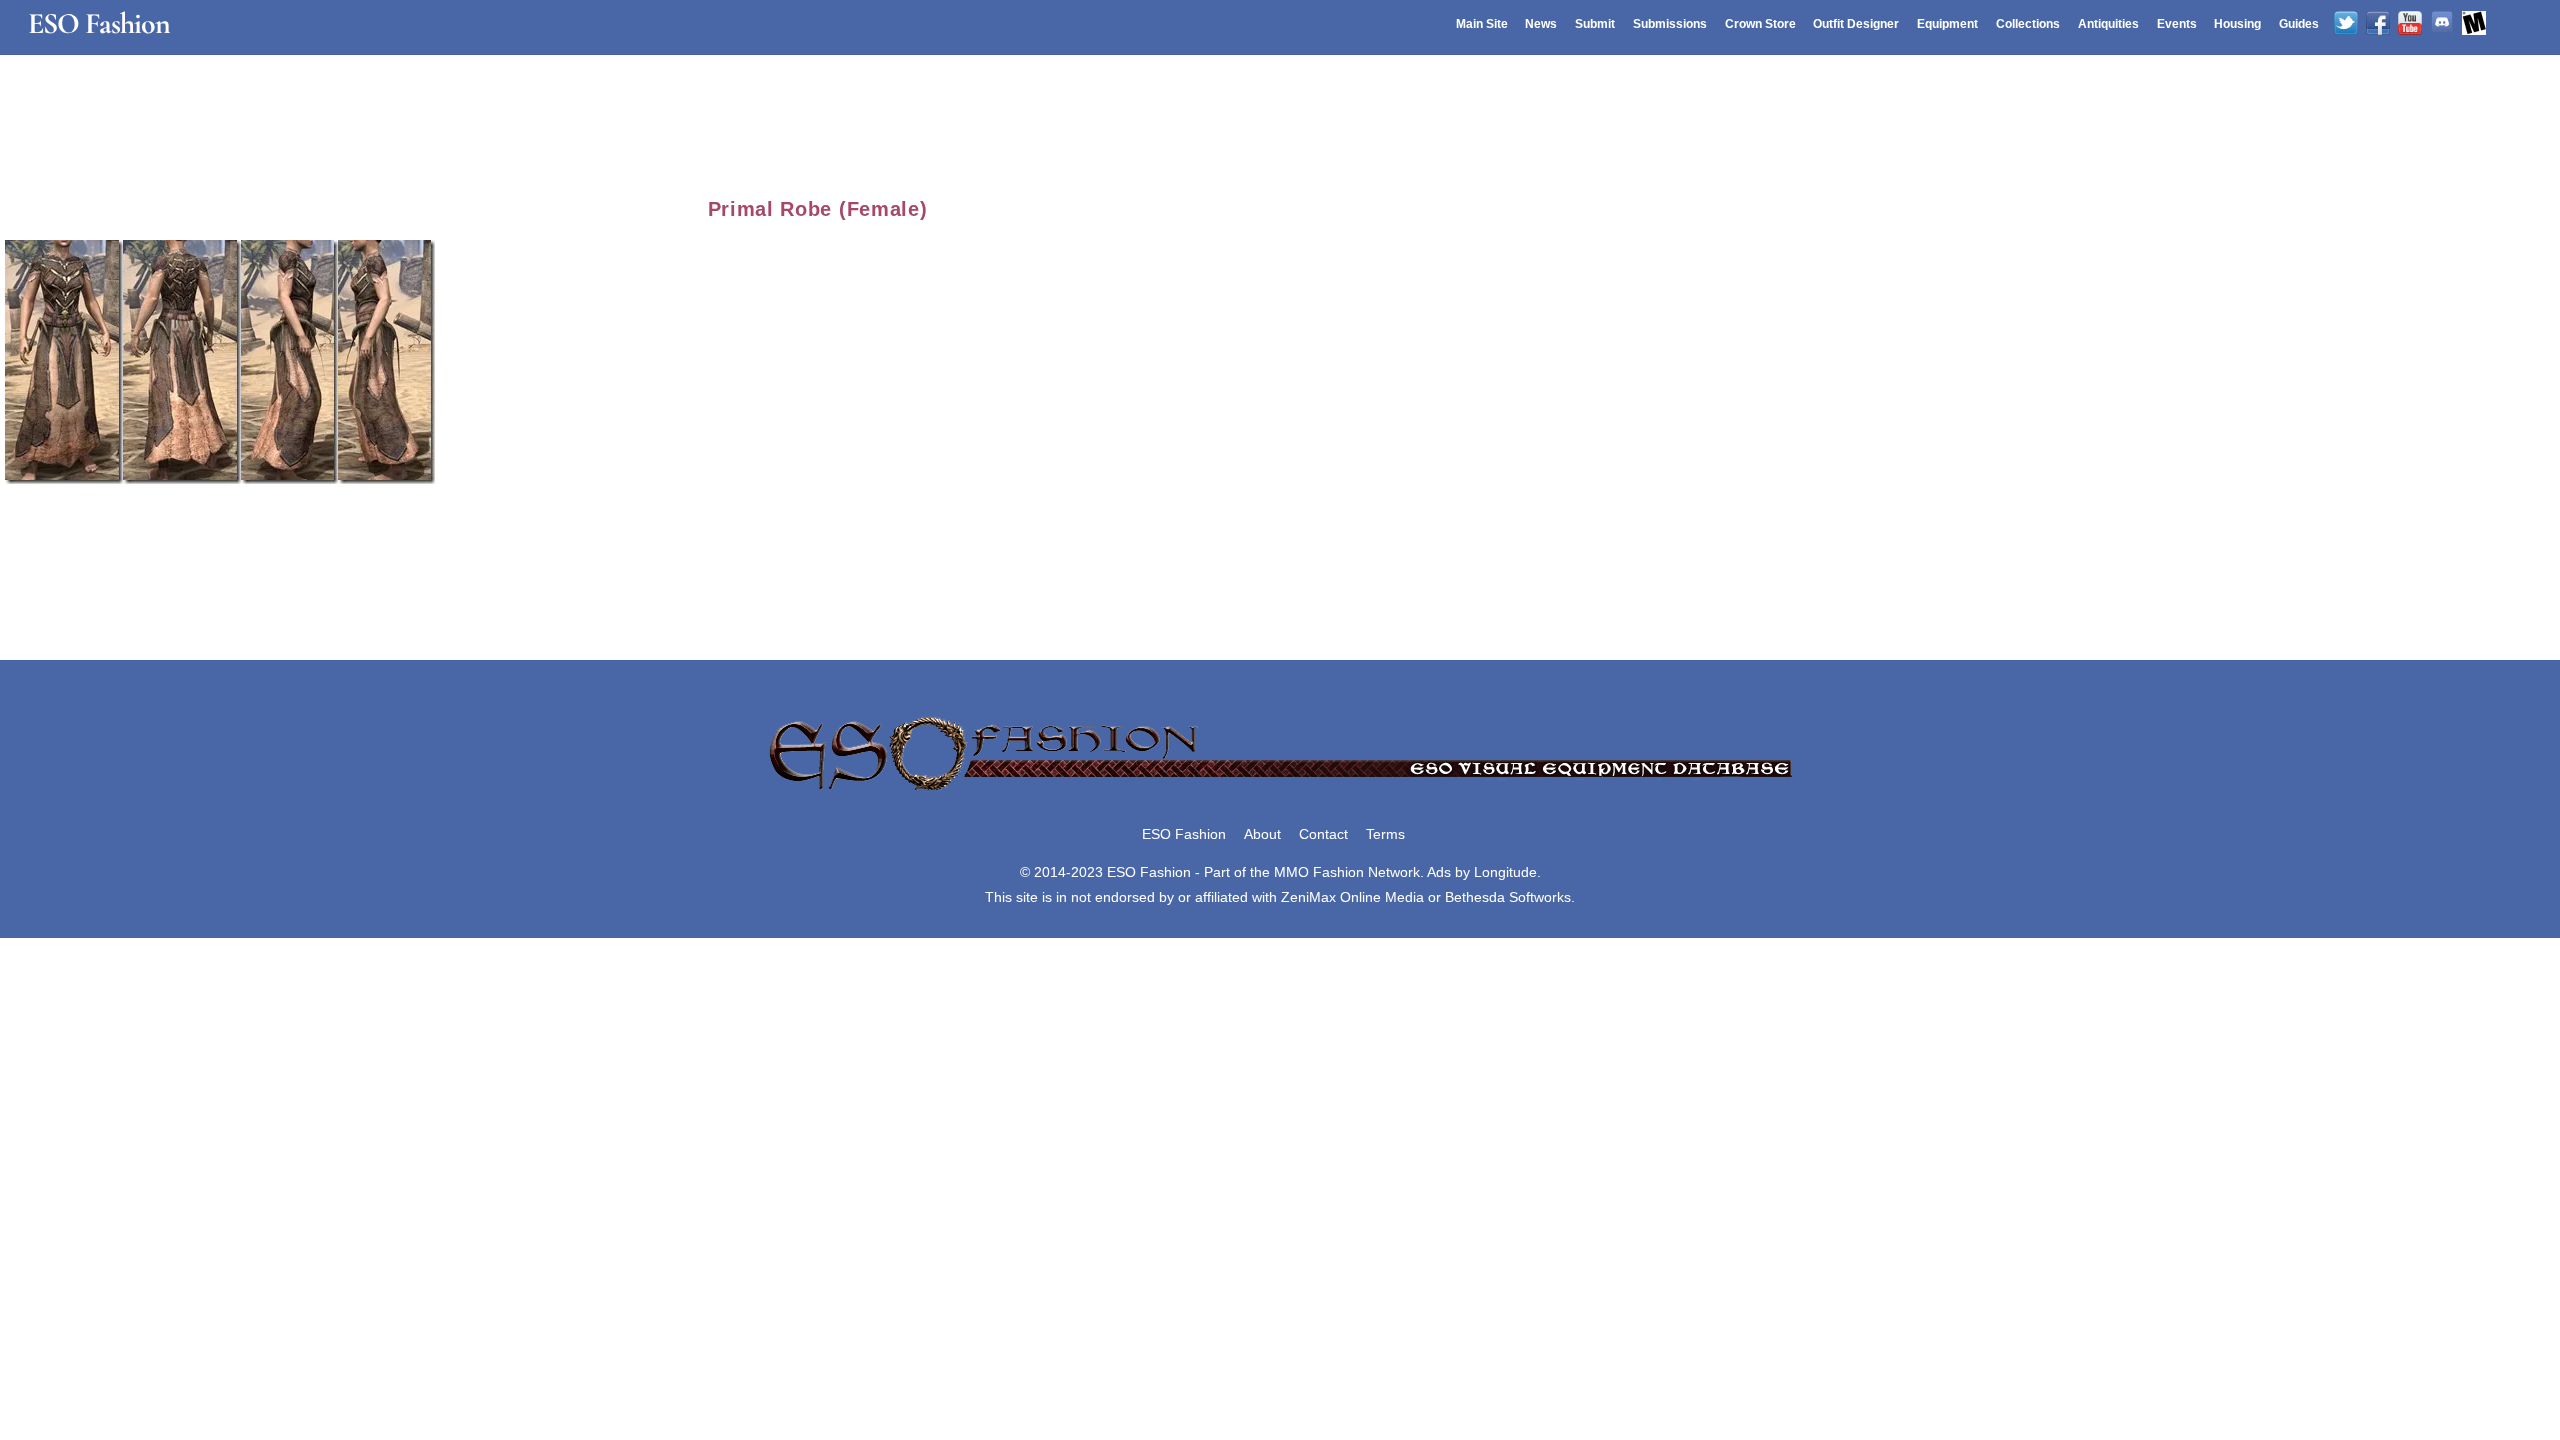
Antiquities (2108, 24)
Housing (2237, 24)
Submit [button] (1595, 24)
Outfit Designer (1856, 24)
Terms (1385, 834)
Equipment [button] (1947, 24)
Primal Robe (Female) (818, 209)
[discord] (2442, 24)
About (1262, 834)
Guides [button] (2299, 24)
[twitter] (2346, 24)
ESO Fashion (1184, 834)
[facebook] (2378, 24)
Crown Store (1760, 24)
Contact (1323, 834)
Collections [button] (2028, 24)
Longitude (1505, 872)
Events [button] (2177, 24)
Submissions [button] (1670, 24)
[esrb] (2474, 24)
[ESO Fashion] (1280, 792)
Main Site (1482, 24)
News (1541, 24)
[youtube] (2410, 24)
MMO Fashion (1319, 872)
